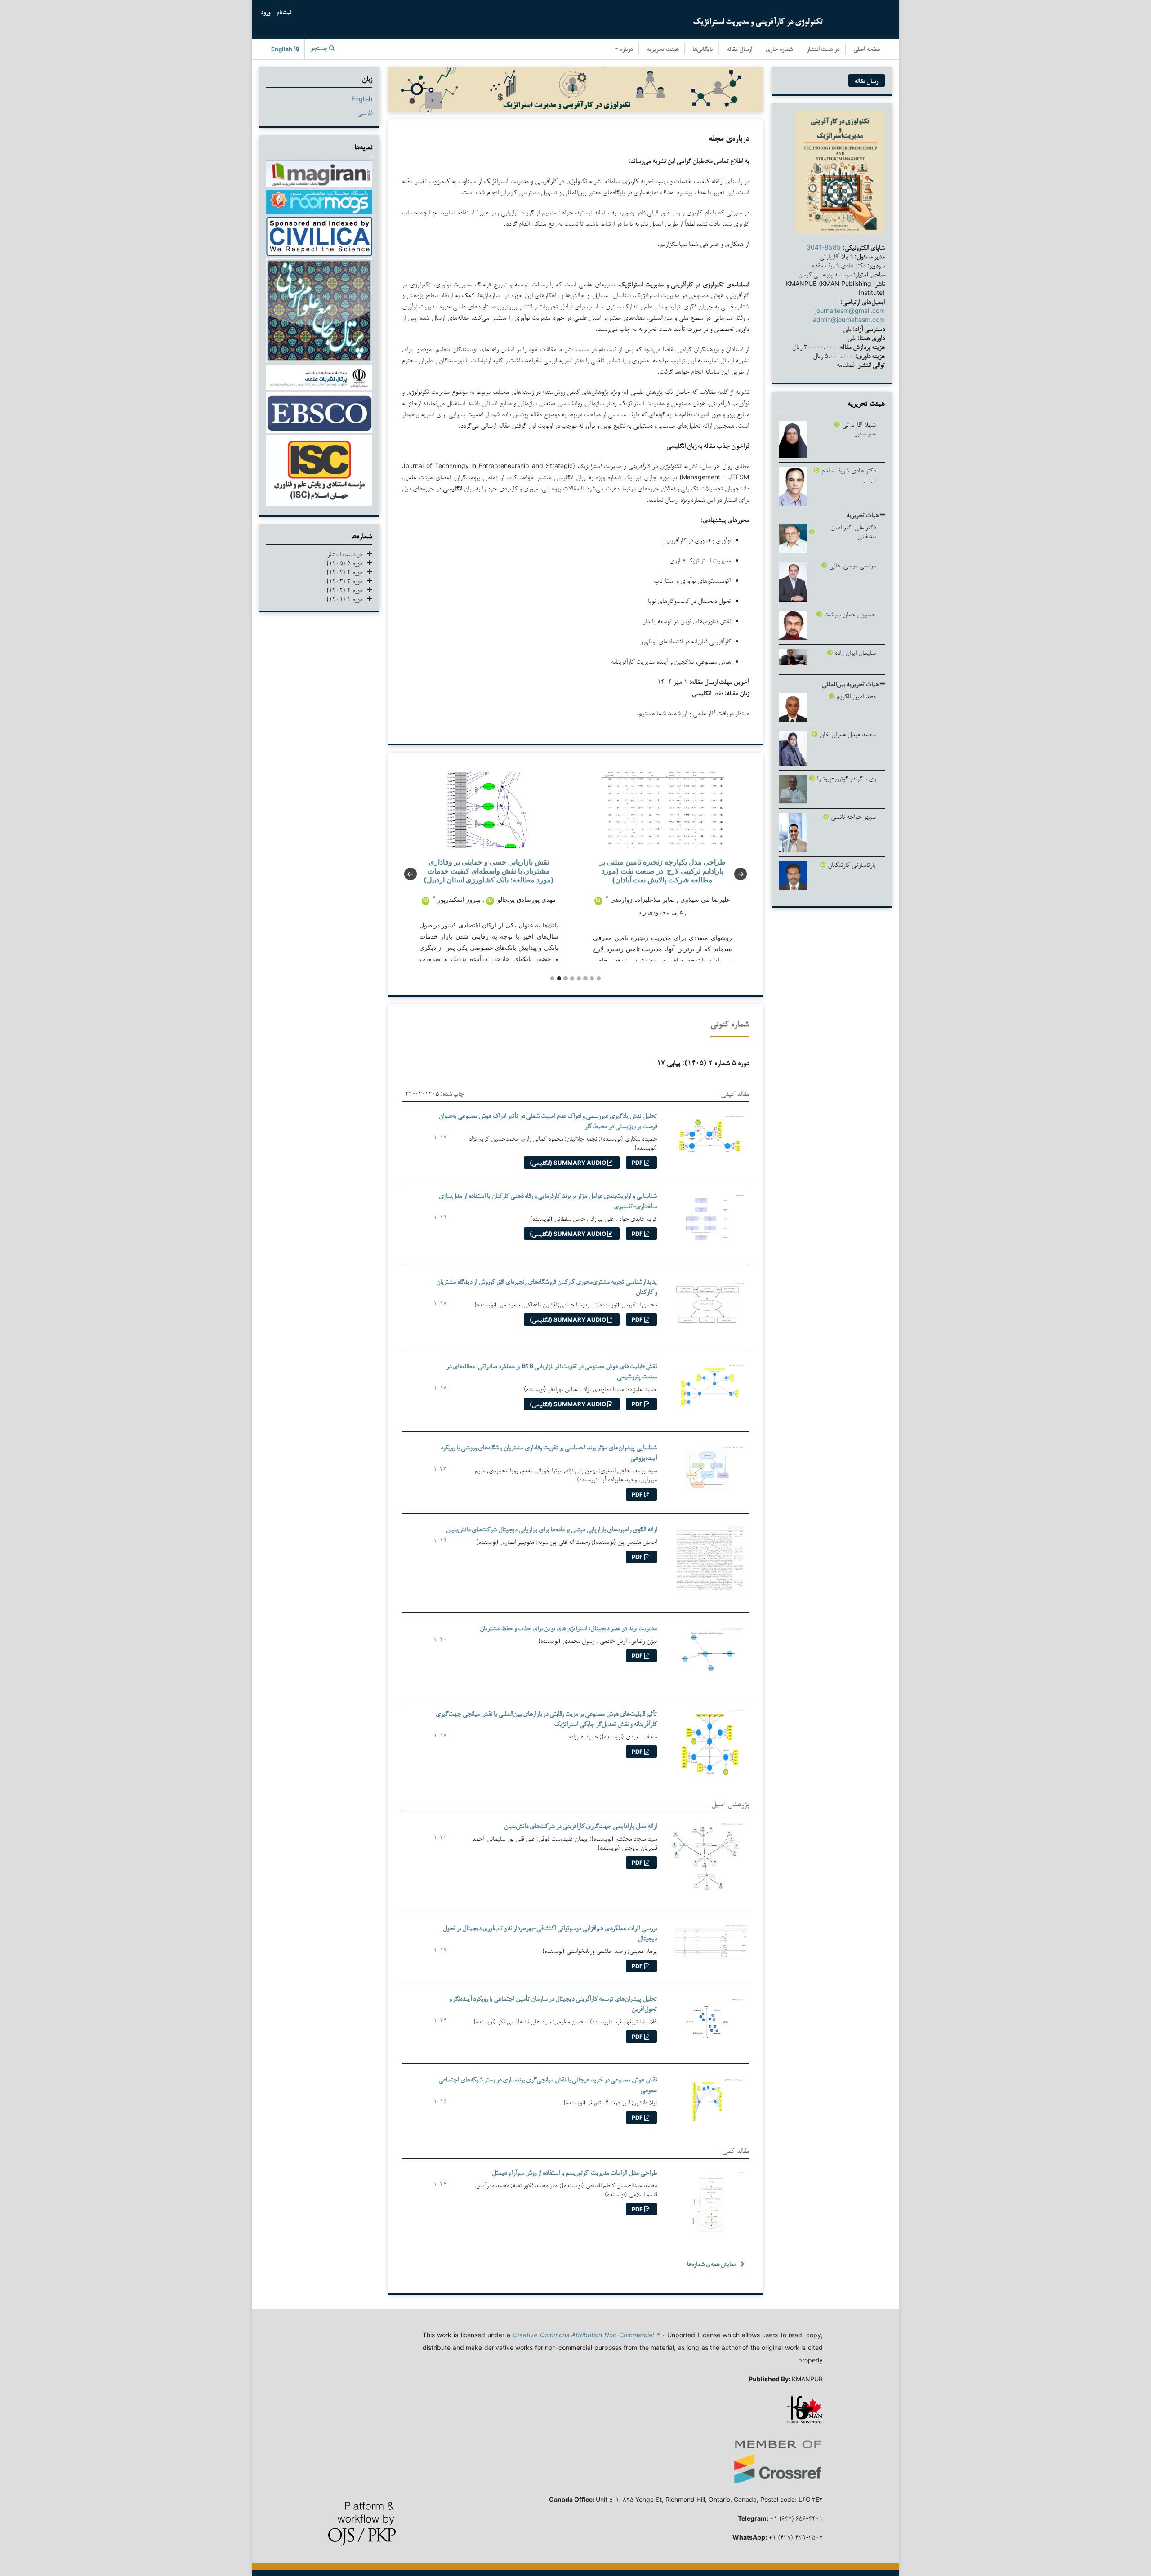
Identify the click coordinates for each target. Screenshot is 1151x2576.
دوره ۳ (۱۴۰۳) (347, 581)
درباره (625, 50)
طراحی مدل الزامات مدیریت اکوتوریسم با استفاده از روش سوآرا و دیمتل (574, 2172)
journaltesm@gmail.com (850, 310)
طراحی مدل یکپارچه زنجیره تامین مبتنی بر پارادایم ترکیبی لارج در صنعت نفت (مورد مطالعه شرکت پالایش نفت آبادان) (662, 871)
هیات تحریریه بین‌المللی (851, 684)
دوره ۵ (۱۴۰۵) (347, 563)
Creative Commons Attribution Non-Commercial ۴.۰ (589, 2335)
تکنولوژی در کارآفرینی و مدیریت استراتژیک (758, 21)
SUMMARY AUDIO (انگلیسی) (569, 1163)
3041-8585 (824, 247)
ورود (265, 13)
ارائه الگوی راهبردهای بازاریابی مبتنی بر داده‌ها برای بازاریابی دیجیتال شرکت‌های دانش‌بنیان (551, 1529)
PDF (638, 1163)
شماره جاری (779, 50)
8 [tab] (599, 978)
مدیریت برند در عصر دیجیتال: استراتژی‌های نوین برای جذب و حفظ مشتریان (568, 1628)
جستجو (320, 49)
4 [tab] (572, 978)
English (362, 99)
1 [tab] (552, 978)
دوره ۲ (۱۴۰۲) (347, 590)
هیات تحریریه (863, 515)
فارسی (365, 112)
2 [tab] (559, 978)
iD (490, 900)
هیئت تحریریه (662, 50)
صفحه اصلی (867, 50)
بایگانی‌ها (703, 50)
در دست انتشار (823, 50)
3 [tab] (565, 978)
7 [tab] (592, 978)
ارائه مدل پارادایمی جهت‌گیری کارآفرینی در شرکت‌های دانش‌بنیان (580, 1825)
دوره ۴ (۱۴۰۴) (347, 572)
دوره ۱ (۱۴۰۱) (347, 599)
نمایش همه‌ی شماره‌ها (711, 2264)
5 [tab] (579, 978)
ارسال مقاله (739, 50)
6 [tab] (585, 978)
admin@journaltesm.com (849, 319)
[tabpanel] (489, 867)
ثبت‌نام (284, 13)
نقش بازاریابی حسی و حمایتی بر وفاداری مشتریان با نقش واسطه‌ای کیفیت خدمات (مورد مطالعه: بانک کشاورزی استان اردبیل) (489, 871)
